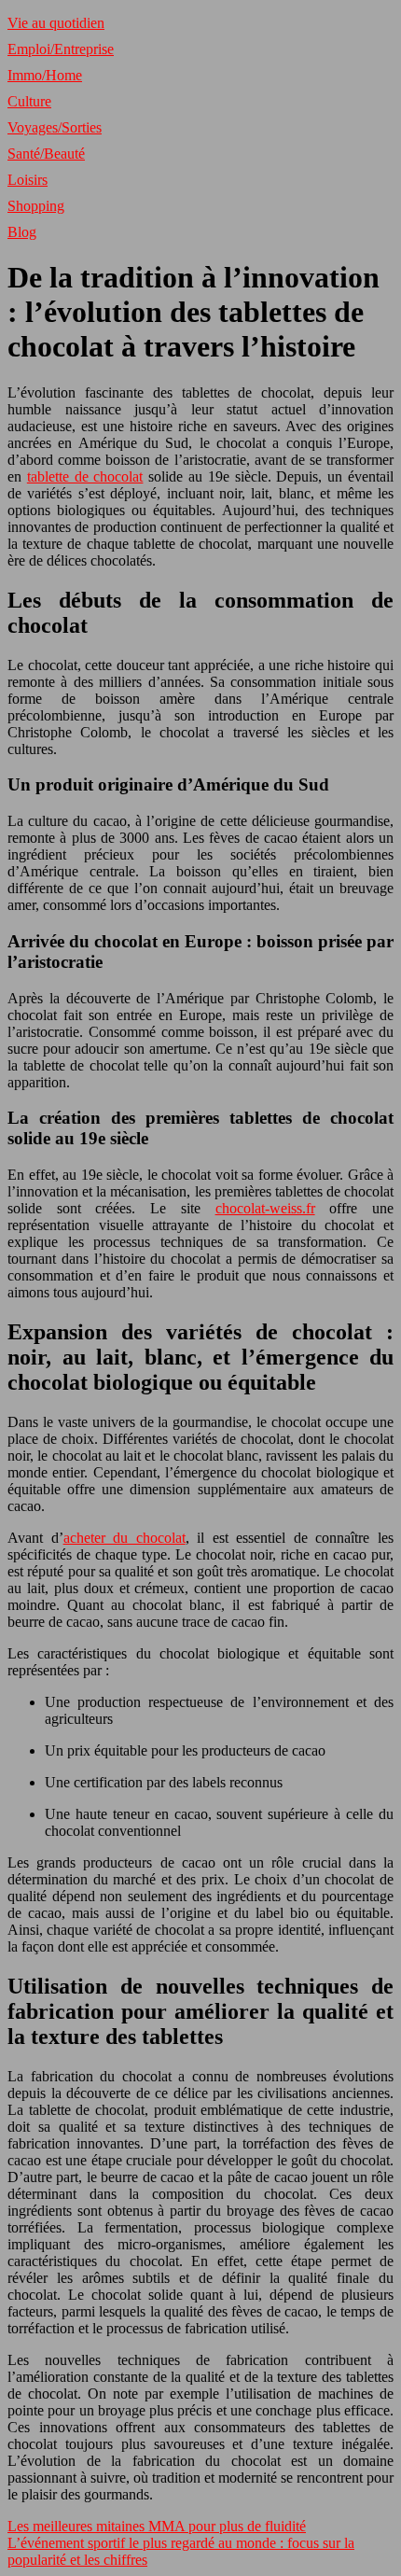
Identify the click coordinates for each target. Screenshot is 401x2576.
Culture (29, 101)
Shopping (36, 206)
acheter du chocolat (124, 1538)
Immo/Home (45, 75)
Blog (22, 232)
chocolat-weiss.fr (265, 1208)
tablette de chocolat (85, 476)
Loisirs (28, 180)
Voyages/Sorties (55, 127)
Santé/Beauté (46, 154)
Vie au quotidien (56, 23)
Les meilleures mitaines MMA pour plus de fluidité (157, 2526)
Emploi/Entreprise (61, 49)
